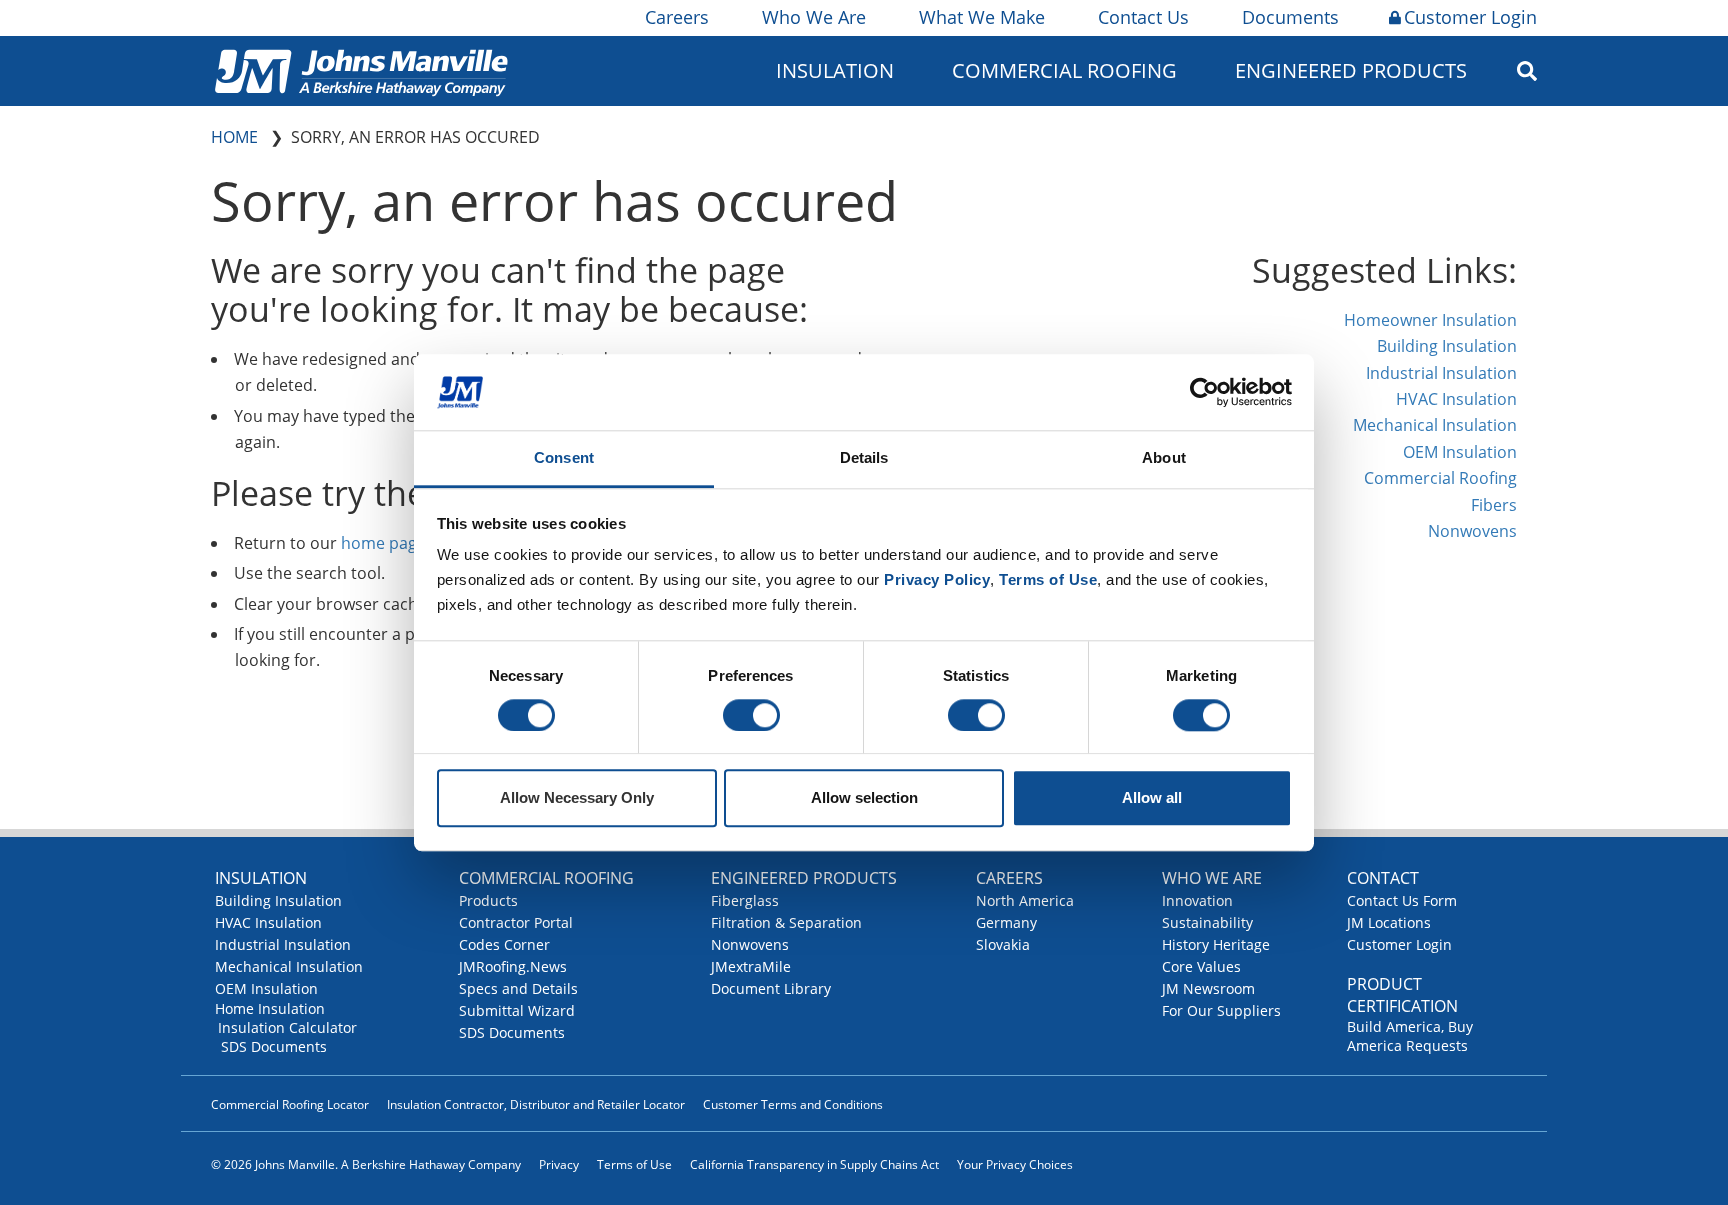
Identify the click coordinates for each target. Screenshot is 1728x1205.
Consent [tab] (564, 458)
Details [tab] (864, 458)
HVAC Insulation (1456, 399)
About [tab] (1164, 458)
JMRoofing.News (513, 966)
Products (488, 900)
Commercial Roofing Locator (290, 1104)
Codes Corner (504, 944)
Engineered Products (804, 878)
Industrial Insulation (1441, 373)
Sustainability (1207, 922)
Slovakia (1003, 944)
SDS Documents (274, 1046)
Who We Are (814, 17)
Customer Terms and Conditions (793, 1104)
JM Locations (1389, 922)
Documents (1290, 17)
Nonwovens (1472, 531)
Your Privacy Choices (1015, 1164)
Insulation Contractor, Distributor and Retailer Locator (536, 1104)
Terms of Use (634, 1164)
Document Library (771, 988)
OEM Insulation (1460, 452)
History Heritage (1216, 944)
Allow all (1152, 798)
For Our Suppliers (1221, 1010)
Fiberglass (745, 900)
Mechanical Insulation (1435, 425)
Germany (1006, 922)
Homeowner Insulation (1430, 320)
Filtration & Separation (786, 922)
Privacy (559, 1164)
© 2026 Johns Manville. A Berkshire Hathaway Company (366, 1164)
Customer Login (1470, 17)
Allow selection (864, 798)
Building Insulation (1447, 346)
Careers (677, 17)
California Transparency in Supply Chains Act (814, 1164)
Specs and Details (518, 988)
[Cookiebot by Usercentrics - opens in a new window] (1204, 392)
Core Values (1201, 966)
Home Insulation (270, 1008)
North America (1025, 900)
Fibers (1494, 505)
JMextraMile (751, 966)
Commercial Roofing (1440, 478)
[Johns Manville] (361, 70)
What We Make (982, 17)
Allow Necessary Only (577, 798)
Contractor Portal (516, 922)
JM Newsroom (1208, 988)
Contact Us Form (1402, 900)
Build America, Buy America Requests (1410, 1036)
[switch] (751, 715)
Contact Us (1143, 17)
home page (383, 543)
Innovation (1197, 900)
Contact (1383, 878)
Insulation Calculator (287, 1027)
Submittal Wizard (517, 1010)
